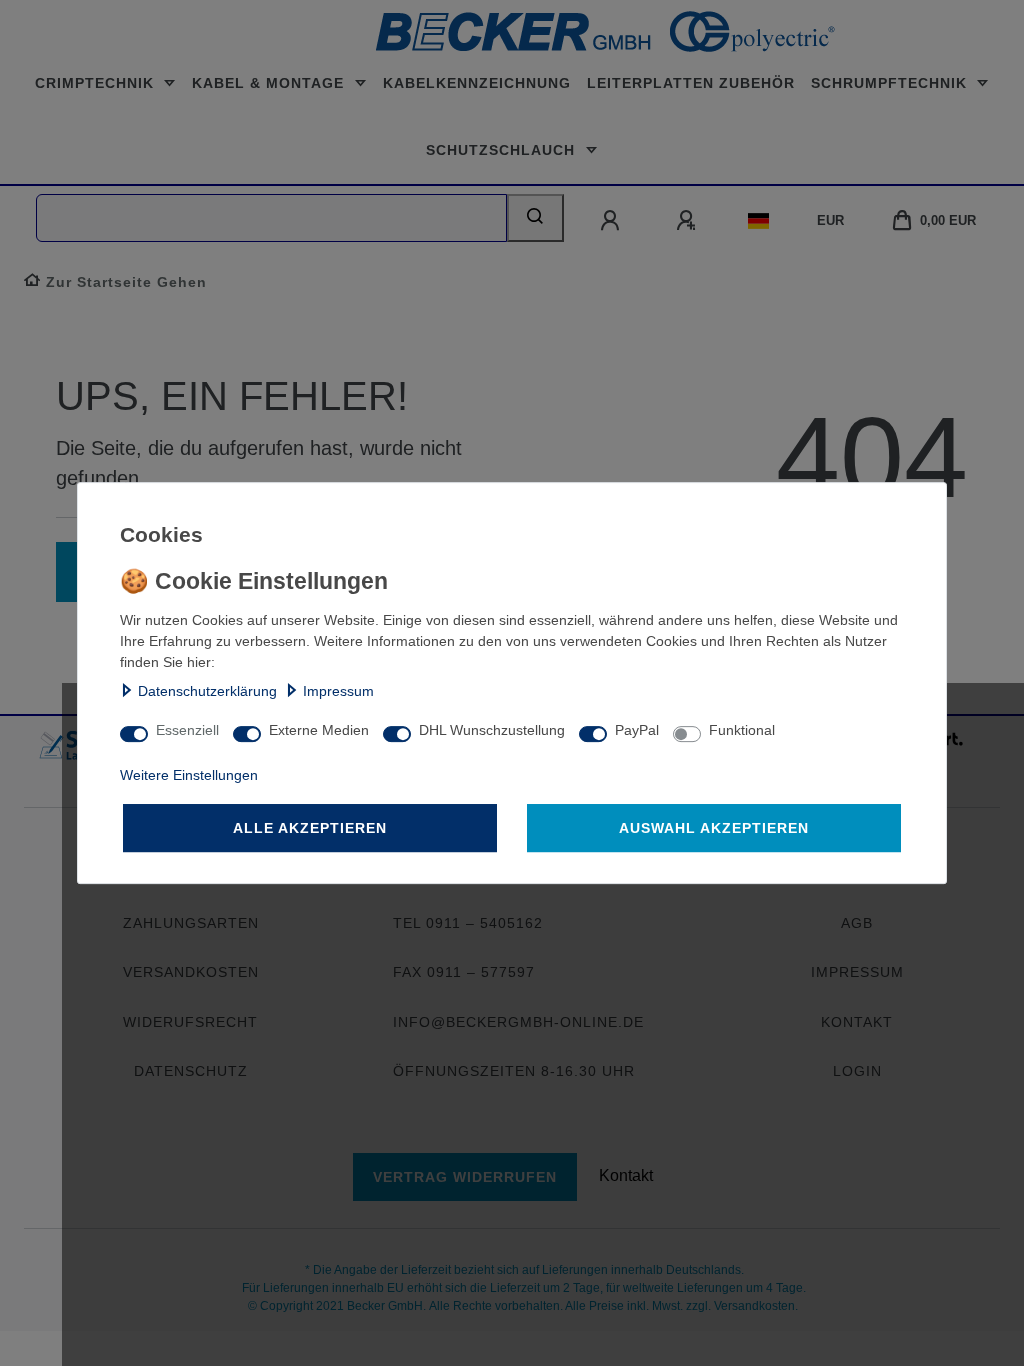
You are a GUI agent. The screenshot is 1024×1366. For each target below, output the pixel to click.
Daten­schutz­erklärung (207, 691)
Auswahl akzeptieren (714, 828)
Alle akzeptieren (310, 828)
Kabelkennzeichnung (477, 83)
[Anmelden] (612, 221)
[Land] (758, 221)
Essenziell (187, 730)
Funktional (742, 730)
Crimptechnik (97, 83)
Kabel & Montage (270, 83)
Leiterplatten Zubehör (691, 83)
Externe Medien (319, 730)
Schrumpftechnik (891, 83)
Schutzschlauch (503, 150)
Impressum (338, 691)
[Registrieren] (688, 221)
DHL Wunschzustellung (492, 730)
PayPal (637, 730)
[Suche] (535, 218)
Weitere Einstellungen (189, 775)
